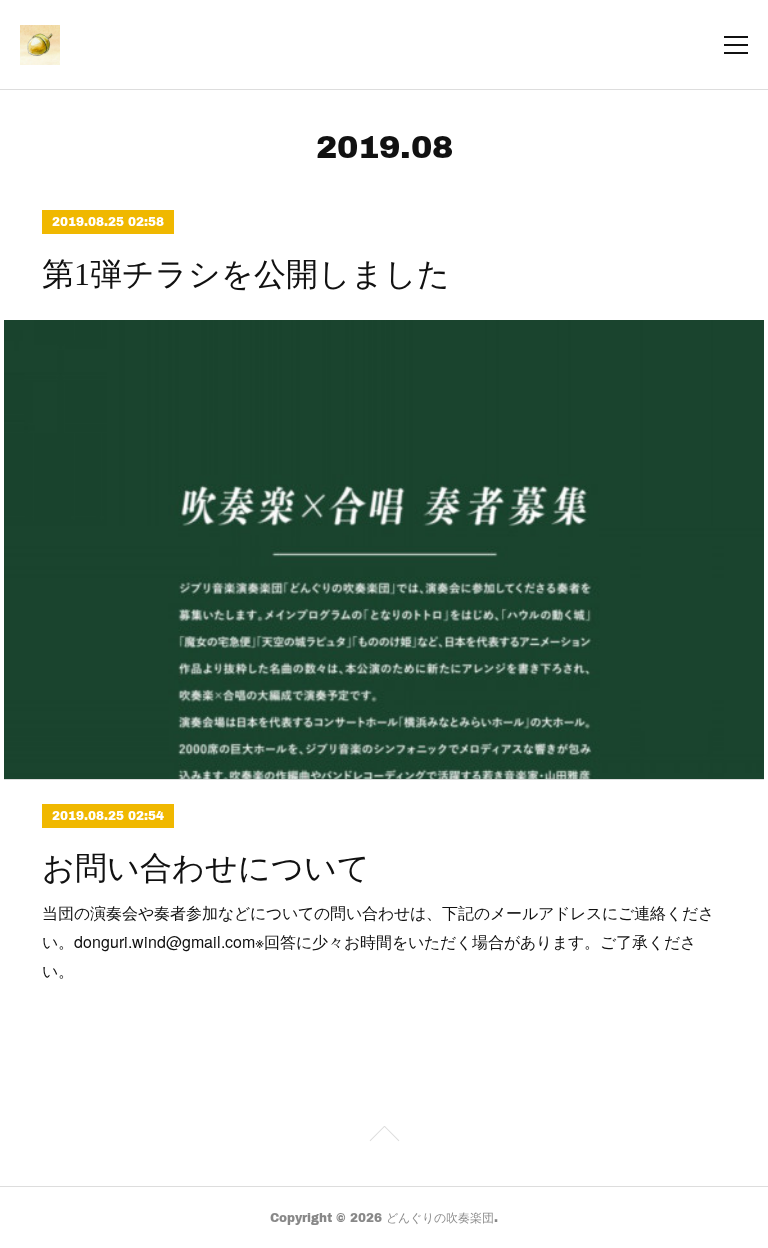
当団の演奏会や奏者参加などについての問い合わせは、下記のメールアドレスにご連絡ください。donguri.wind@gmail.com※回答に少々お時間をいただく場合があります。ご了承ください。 (378, 941)
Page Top (384, 1137)
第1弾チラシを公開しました (246, 274)
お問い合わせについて (206, 868)
